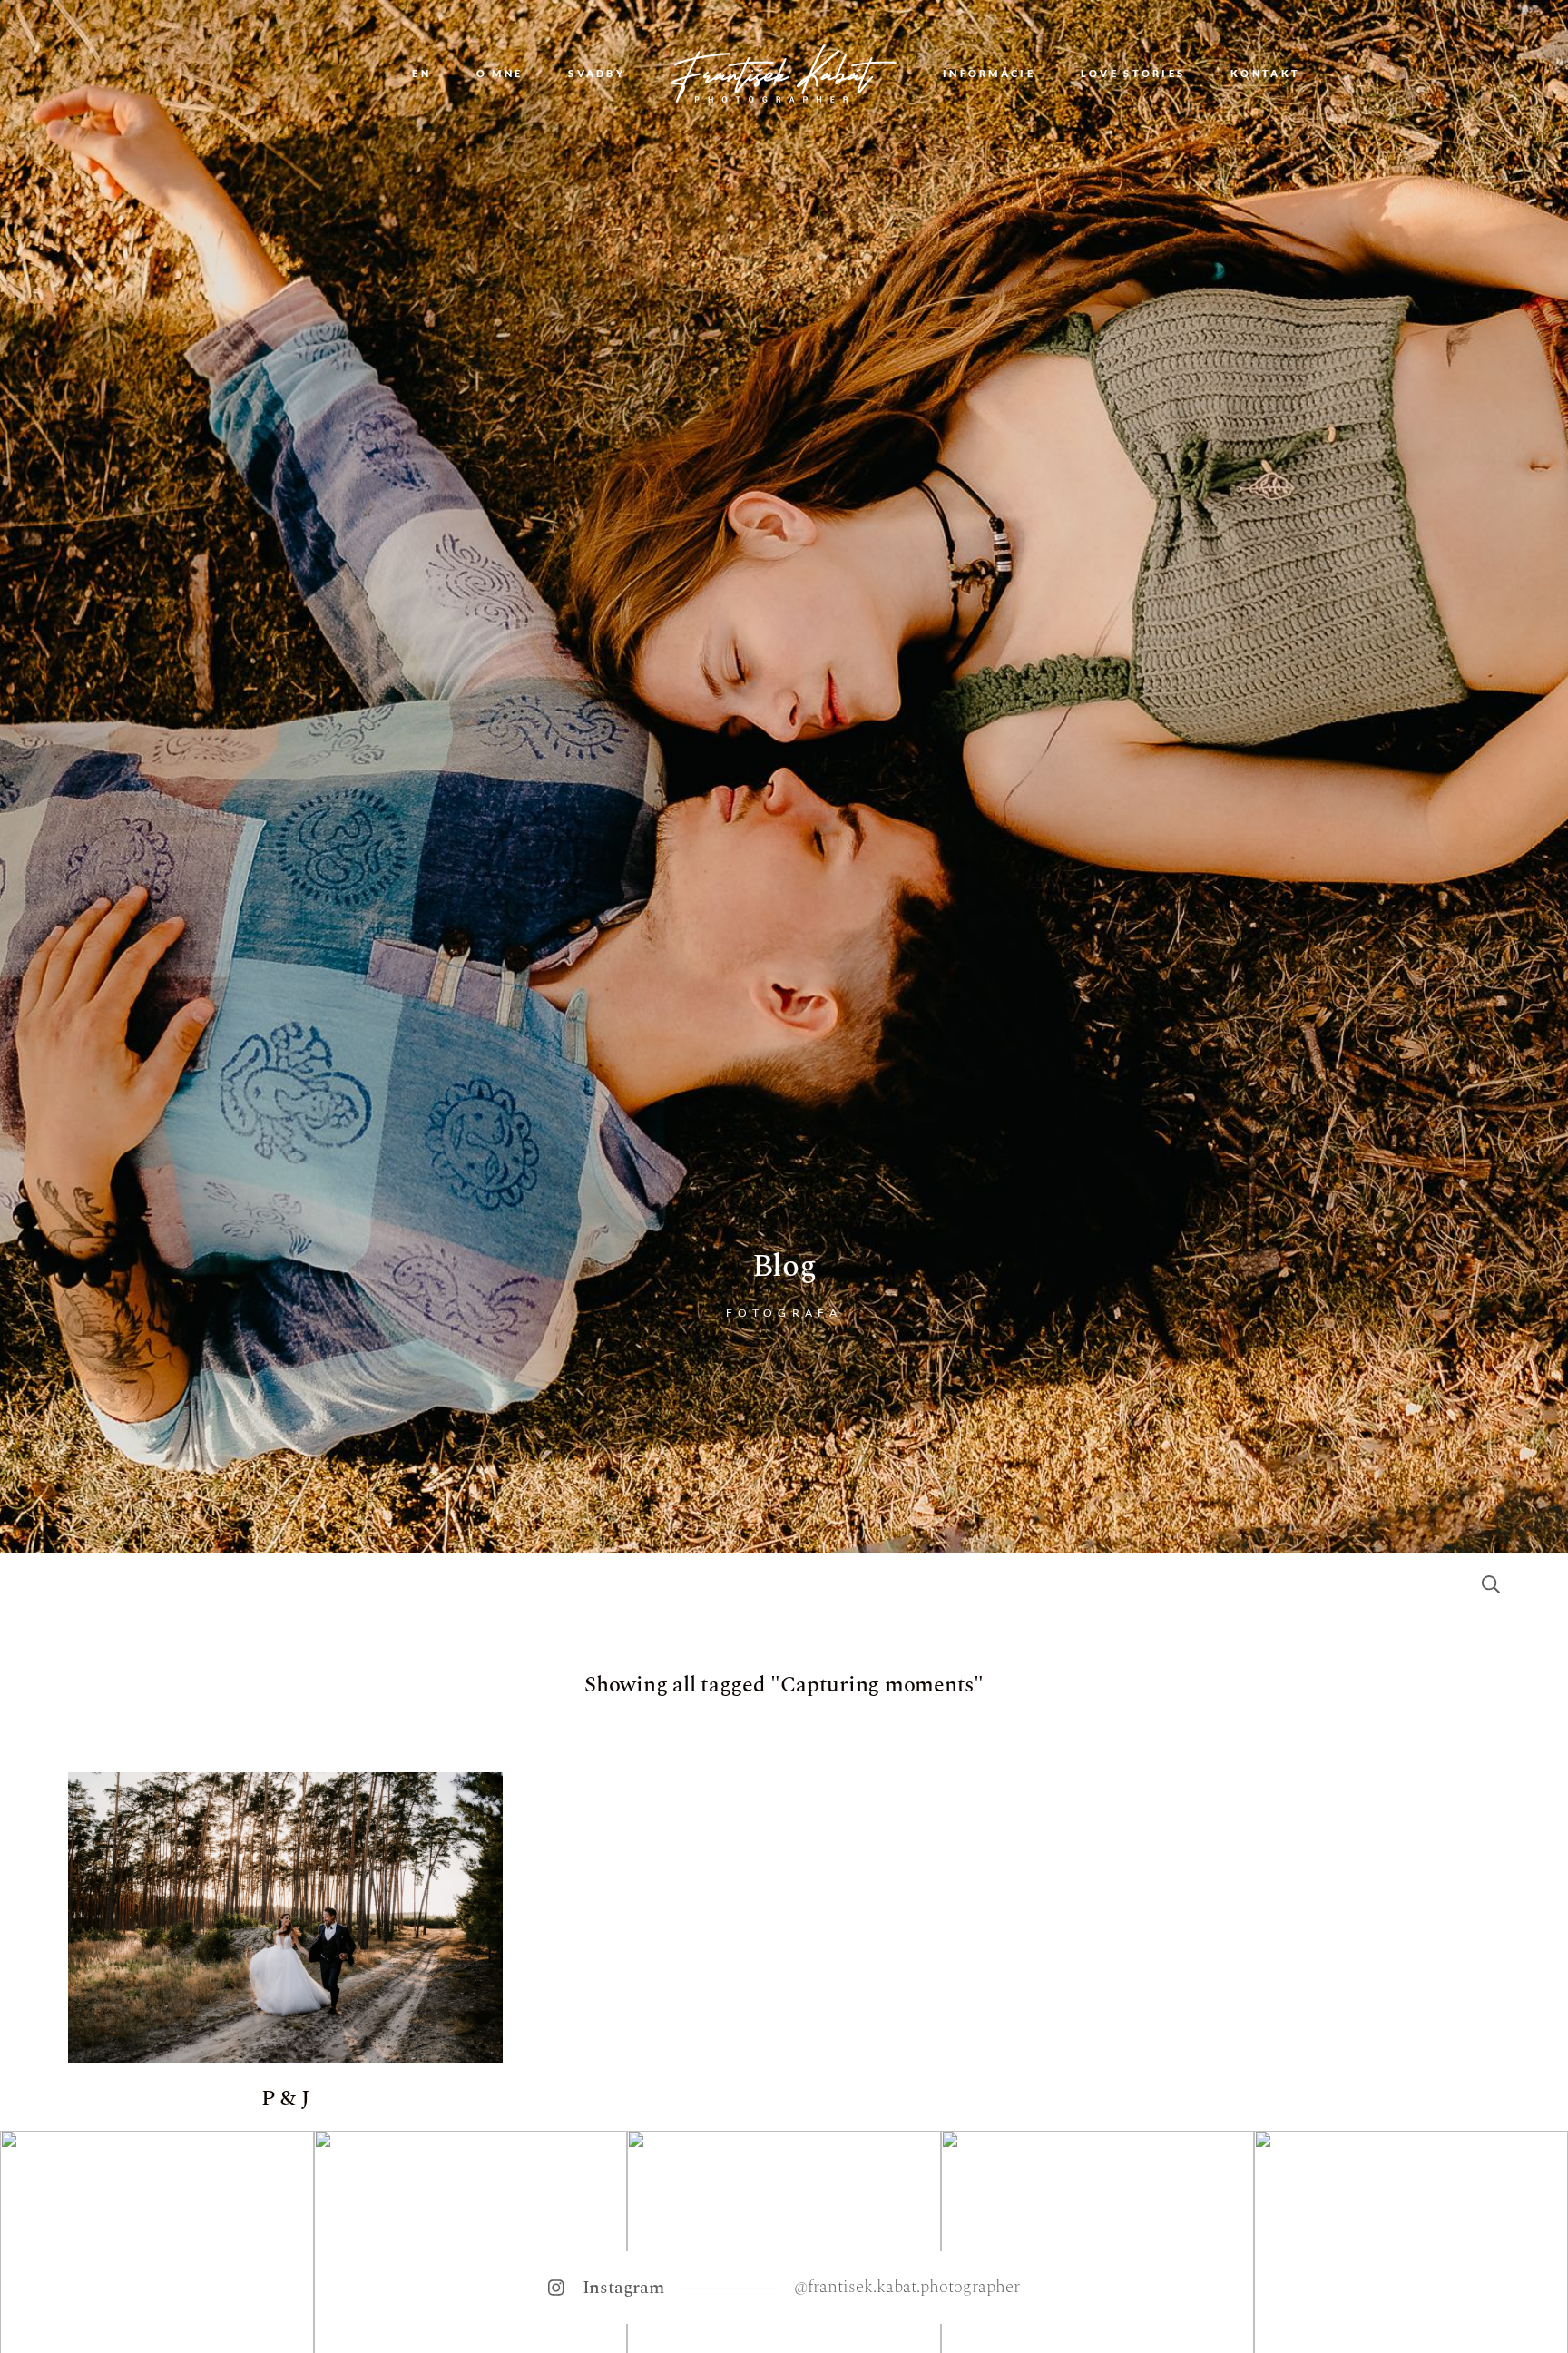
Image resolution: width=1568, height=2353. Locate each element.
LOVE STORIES (1133, 74)
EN (421, 74)
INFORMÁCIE (989, 74)
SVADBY (597, 74)
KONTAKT (1265, 74)
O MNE (500, 74)
